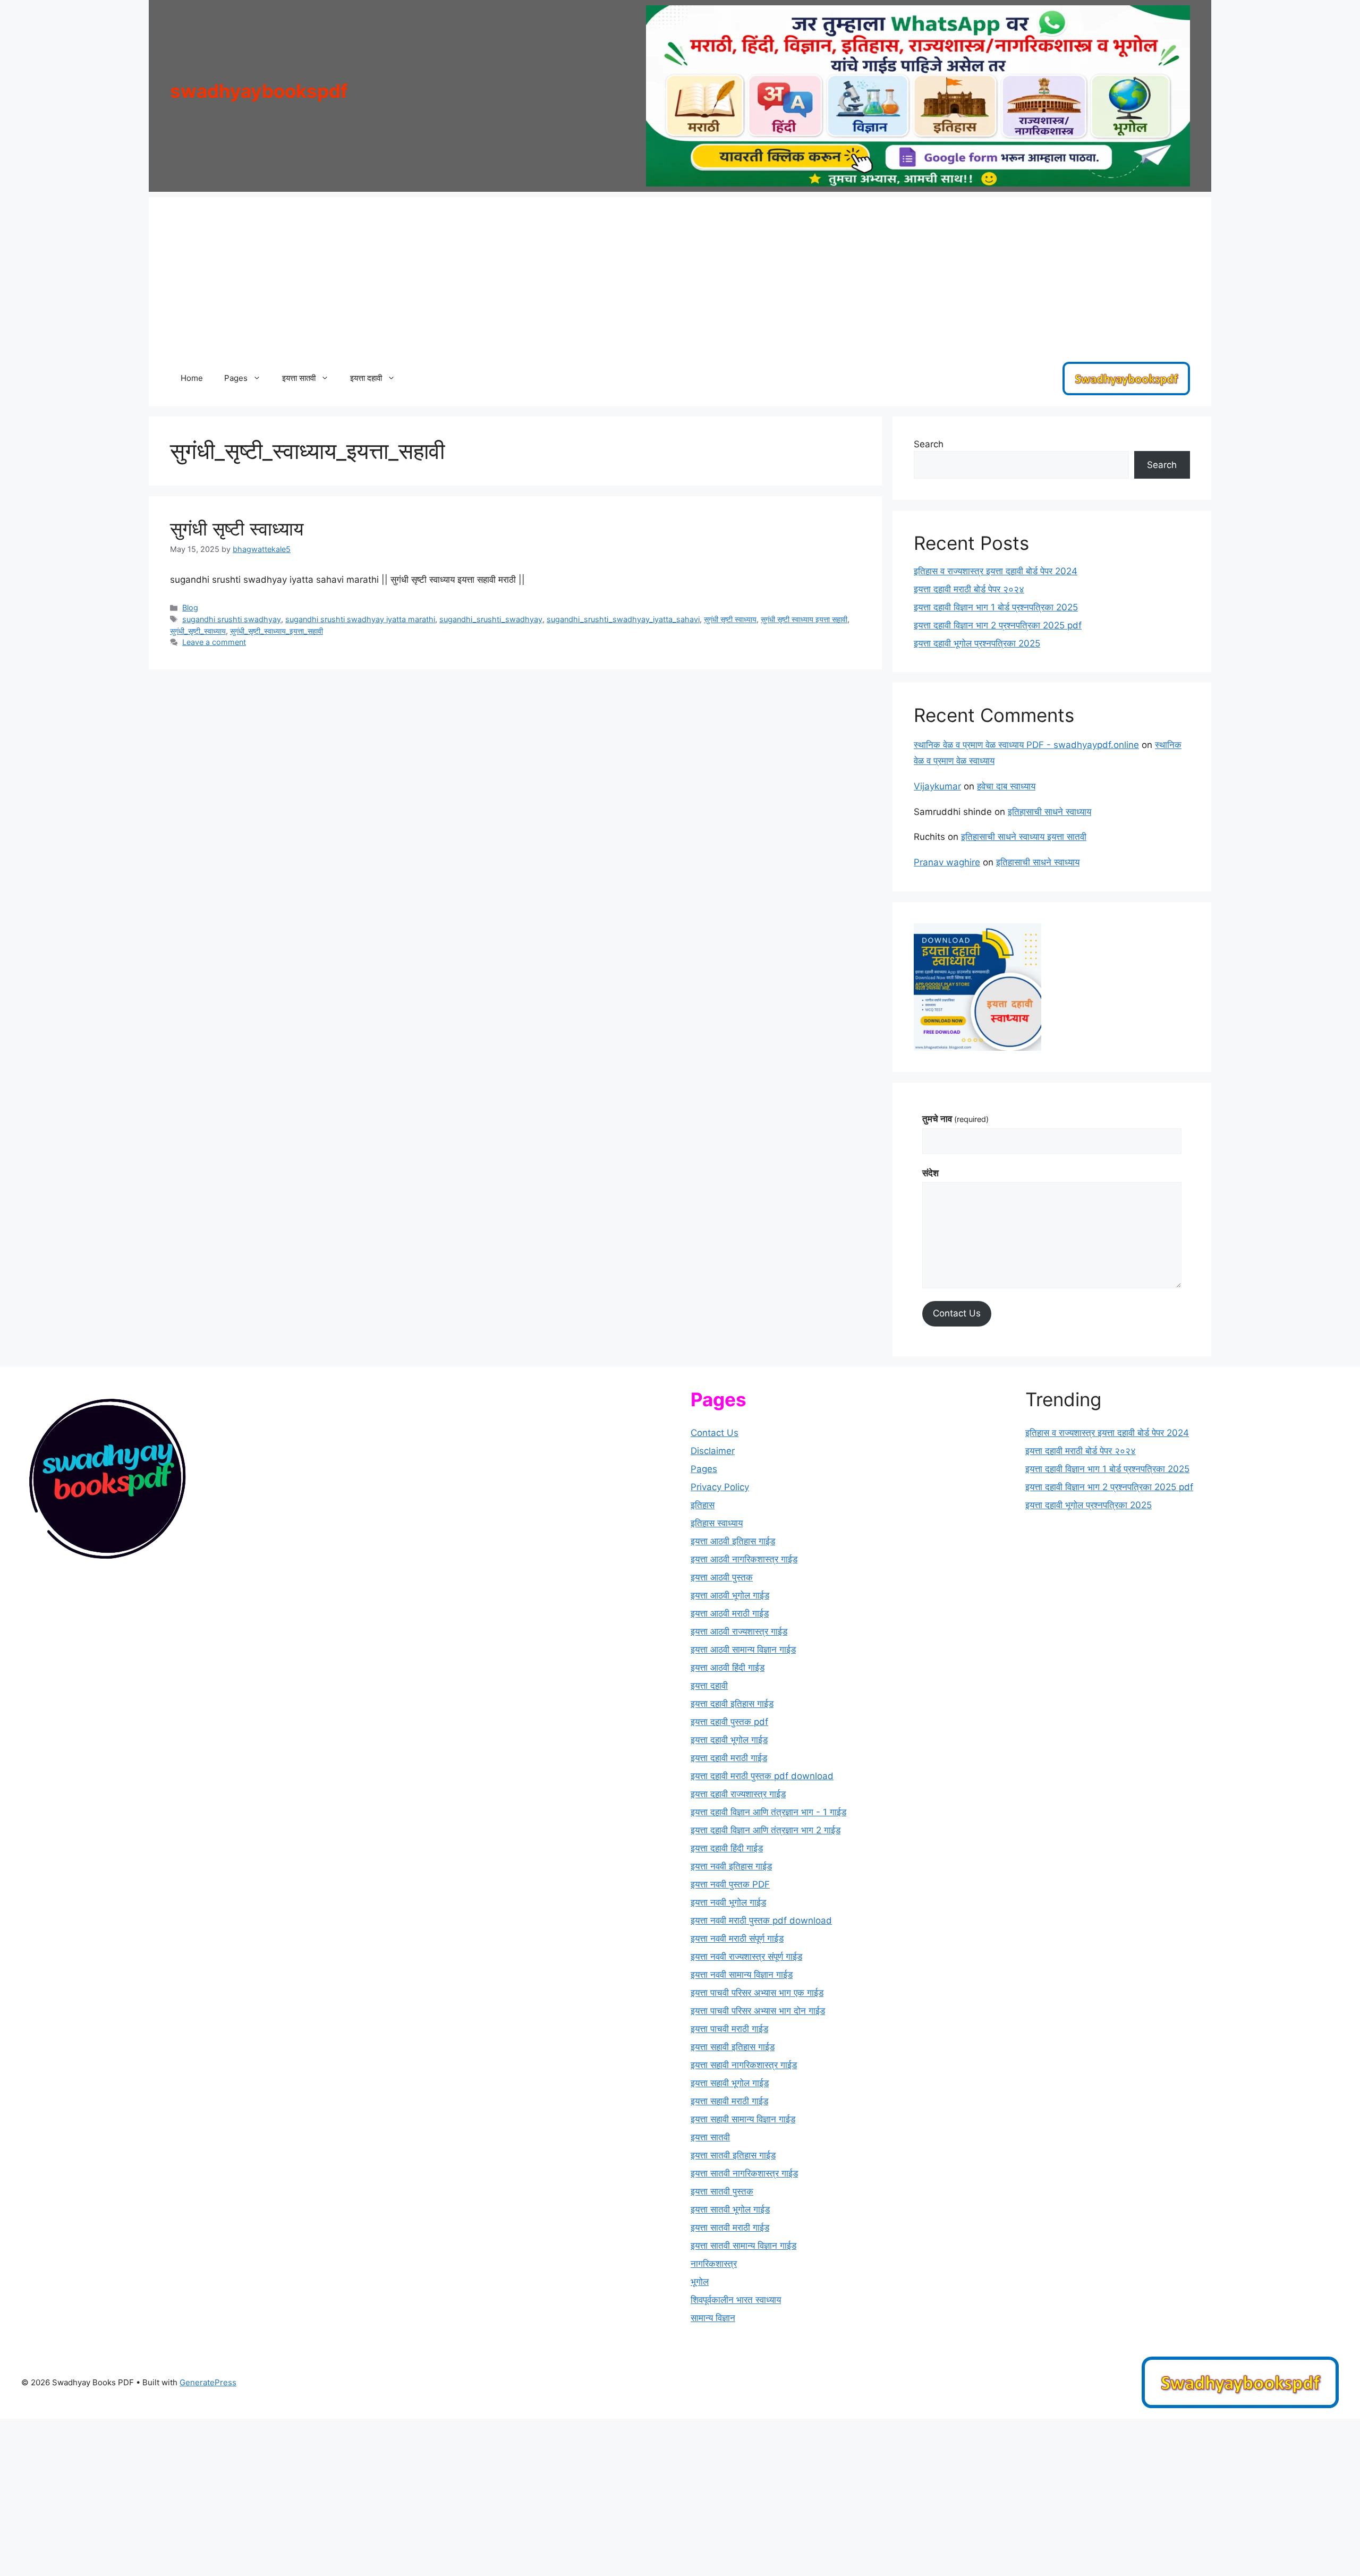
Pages (704, 1469)
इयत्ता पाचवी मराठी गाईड (729, 2029)
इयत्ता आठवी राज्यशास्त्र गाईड (739, 1631)
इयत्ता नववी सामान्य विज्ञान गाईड (742, 1975)
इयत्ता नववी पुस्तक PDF (730, 1884)
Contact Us (957, 1313)
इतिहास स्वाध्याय (717, 1523)
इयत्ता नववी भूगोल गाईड (728, 1902)
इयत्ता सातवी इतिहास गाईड (733, 2155)
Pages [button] (236, 378)
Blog (190, 607)
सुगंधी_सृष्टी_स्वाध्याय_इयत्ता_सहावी (277, 631)
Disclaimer (713, 1451)
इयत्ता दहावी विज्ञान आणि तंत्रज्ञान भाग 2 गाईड (766, 1830)
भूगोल (700, 2282)
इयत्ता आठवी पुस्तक (722, 1577)
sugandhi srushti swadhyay (232, 619)
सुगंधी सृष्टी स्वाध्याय (237, 529)
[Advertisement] (680, 271)
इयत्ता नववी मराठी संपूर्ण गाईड (737, 1939)
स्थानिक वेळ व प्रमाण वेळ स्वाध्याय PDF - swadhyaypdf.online (1026, 745)
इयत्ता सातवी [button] (299, 378)
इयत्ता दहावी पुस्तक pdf (729, 1722)
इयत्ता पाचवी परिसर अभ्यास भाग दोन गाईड (758, 2011)
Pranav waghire (947, 862)
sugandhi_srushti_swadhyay (491, 619)
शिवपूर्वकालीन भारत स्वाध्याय (736, 2300)
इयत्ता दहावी (709, 1686)
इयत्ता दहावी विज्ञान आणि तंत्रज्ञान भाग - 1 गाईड (768, 1812)
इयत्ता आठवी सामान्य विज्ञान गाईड (743, 1650)
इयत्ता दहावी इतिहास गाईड (732, 1704)
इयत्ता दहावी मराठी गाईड (729, 1758)
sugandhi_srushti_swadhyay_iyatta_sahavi (623, 619)
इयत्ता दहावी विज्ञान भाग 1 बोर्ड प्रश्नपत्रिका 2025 (996, 607)
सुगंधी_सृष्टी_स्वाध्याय (198, 631)
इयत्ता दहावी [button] (366, 378)
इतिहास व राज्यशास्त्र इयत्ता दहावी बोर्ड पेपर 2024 (996, 571)
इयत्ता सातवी (710, 2137)
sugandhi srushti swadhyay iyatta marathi (360, 619)
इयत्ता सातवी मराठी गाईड (730, 2228)
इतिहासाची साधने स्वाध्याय (1049, 812)
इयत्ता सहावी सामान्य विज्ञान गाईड (743, 2119)
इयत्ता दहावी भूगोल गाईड (729, 1740)
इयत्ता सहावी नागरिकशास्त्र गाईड (744, 2065)
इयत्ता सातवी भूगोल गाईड (730, 2209)
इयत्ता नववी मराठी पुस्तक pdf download (761, 1920)
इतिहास (703, 1505)
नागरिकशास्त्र (714, 2264)
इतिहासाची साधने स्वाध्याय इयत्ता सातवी (1024, 837)
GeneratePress (208, 2382)
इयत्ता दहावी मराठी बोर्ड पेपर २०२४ (969, 589)
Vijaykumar (937, 786)
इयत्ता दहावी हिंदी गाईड (727, 1848)
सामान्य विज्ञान (713, 2318)
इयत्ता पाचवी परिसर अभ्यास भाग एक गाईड (757, 1993)
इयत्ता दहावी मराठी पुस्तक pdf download (762, 1776)
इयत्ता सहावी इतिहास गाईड (733, 2047)
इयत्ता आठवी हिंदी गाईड (728, 1668)
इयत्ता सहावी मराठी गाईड (729, 2101)
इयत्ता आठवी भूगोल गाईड (730, 1595)
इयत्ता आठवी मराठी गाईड (730, 1613)
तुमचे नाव (955, 1119)
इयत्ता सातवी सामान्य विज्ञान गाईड (743, 2246)
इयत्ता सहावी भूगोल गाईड (730, 2083)
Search (929, 444)
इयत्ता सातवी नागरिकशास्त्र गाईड (744, 2173)
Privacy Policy (720, 1487)
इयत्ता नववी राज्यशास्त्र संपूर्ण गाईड (746, 1957)
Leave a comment (214, 642)
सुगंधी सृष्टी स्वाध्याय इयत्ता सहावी (804, 619)
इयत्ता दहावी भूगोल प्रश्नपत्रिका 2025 (977, 643)
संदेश (930, 1173)
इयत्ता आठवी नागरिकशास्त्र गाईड (744, 1559)
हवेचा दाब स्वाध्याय (1006, 786)
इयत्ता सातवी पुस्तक (722, 2191)
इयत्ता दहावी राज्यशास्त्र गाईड (738, 1794)
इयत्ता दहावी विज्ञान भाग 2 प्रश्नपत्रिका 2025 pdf (998, 625)
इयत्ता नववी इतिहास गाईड (731, 1866)
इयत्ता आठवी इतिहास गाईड (733, 1541)
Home (192, 378)
